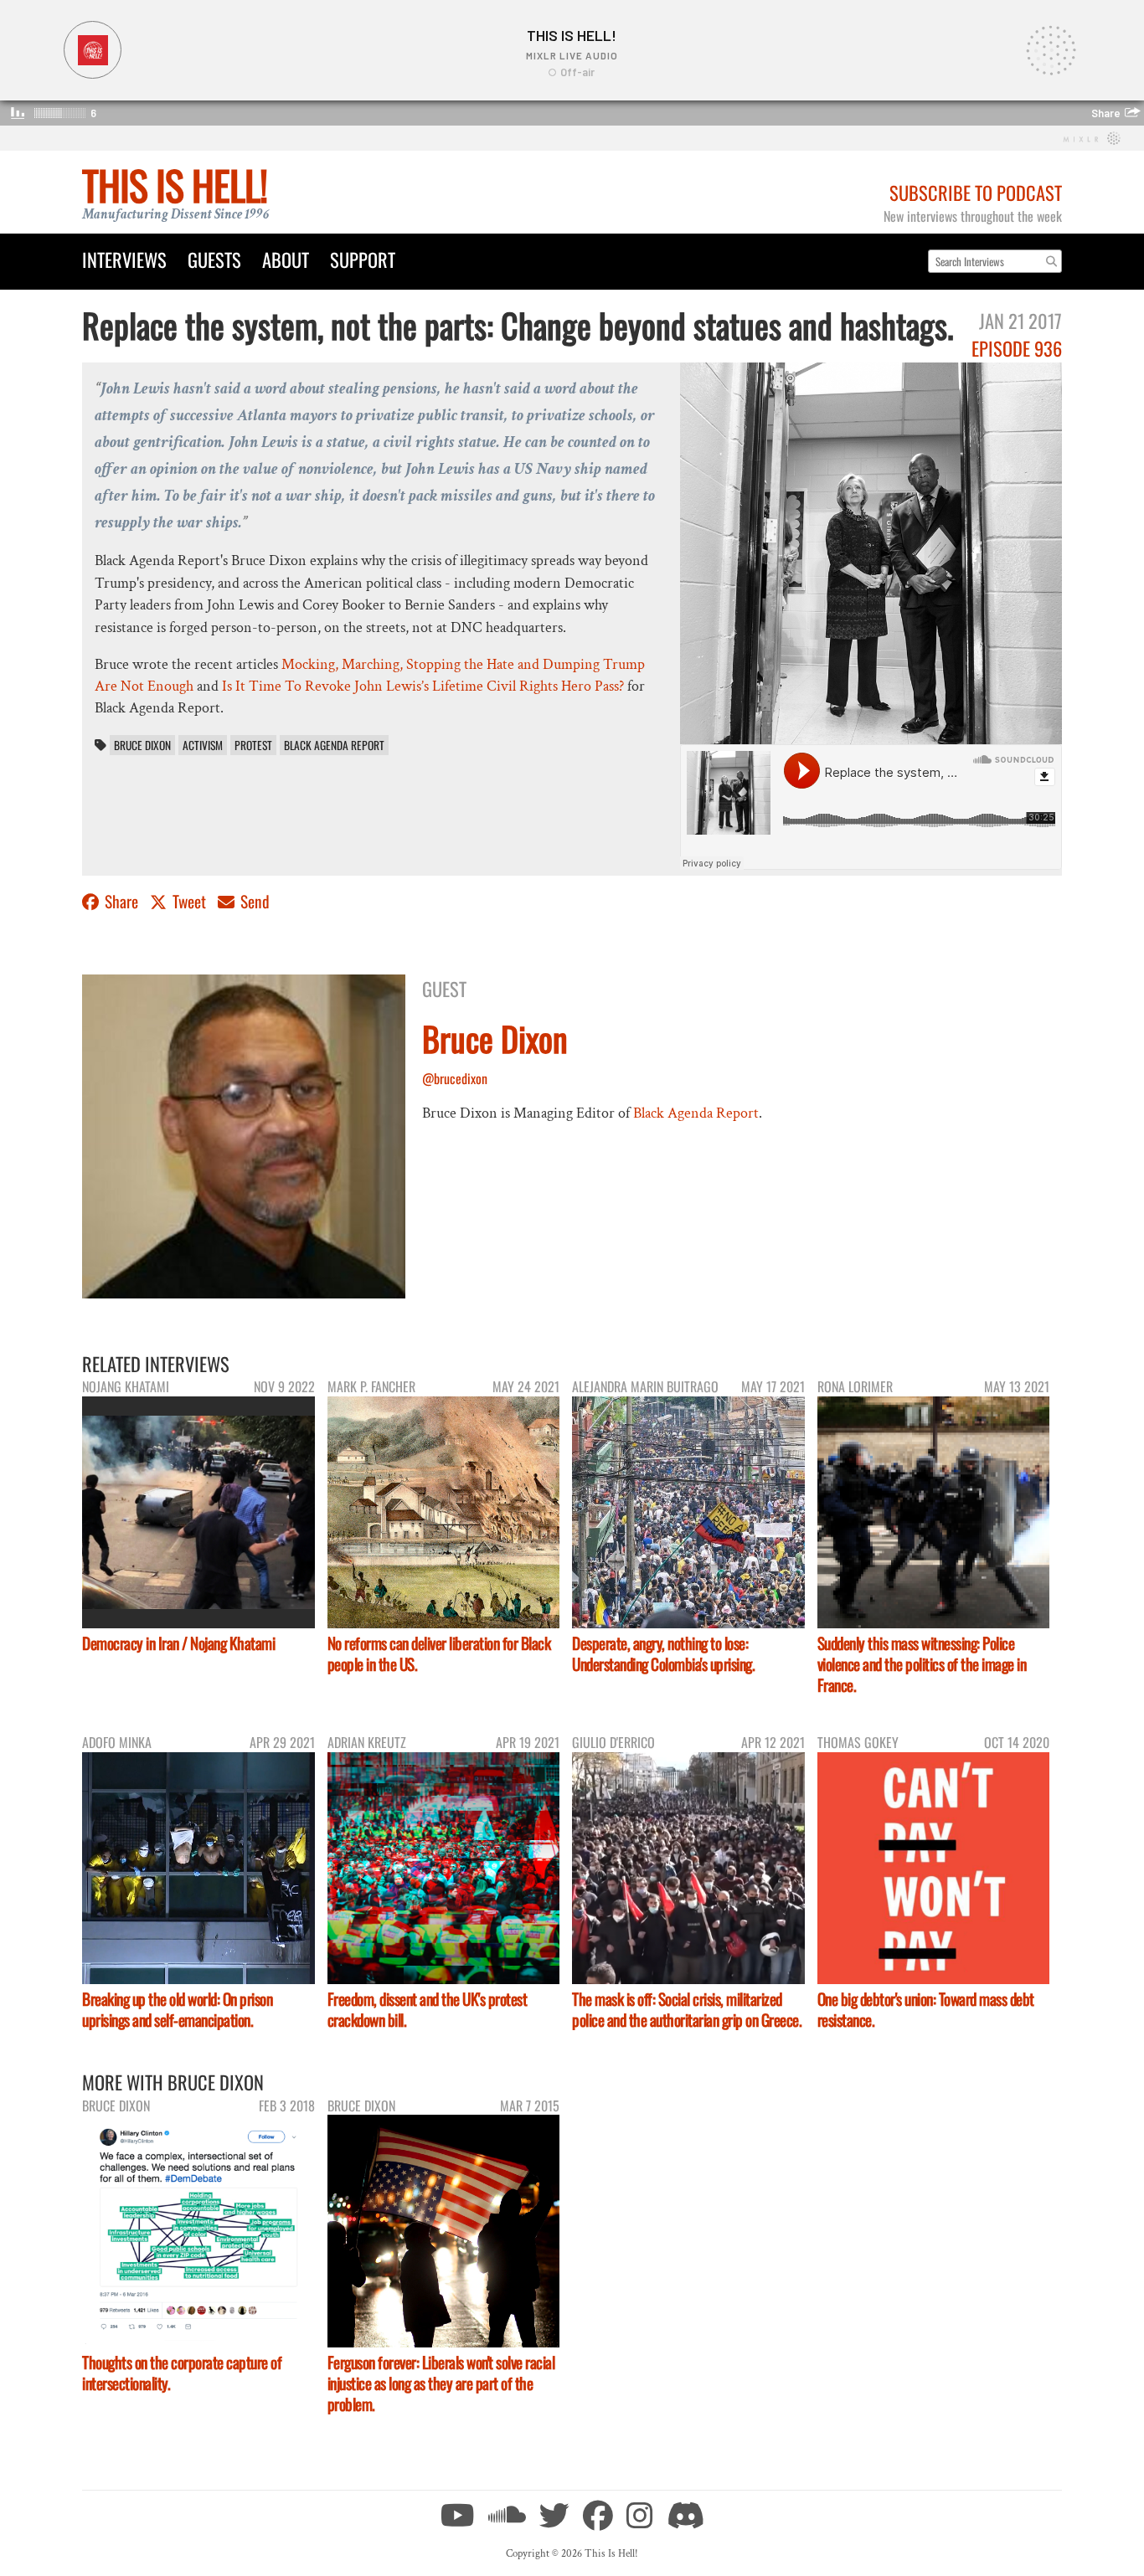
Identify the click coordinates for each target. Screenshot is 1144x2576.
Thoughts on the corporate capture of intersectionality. (182, 2373)
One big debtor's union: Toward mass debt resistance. (926, 2009)
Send (253, 901)
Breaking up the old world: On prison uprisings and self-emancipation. (177, 2009)
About (286, 259)
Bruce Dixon (142, 745)
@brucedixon (455, 1078)
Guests (214, 259)
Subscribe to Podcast (976, 192)
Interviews (124, 259)
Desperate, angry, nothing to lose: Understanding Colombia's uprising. (663, 1653)
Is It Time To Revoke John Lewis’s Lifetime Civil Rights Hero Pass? (423, 686)
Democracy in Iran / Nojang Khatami (178, 1643)
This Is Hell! (175, 185)
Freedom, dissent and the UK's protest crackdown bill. (428, 2009)
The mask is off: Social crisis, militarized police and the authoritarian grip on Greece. (687, 2009)
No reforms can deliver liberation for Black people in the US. (439, 1653)
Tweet (189, 901)
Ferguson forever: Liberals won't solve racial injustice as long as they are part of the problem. (441, 2383)
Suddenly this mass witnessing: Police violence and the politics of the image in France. (922, 1664)
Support (363, 259)
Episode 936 (1017, 348)
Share (121, 901)
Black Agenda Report (334, 745)
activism (203, 745)
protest (253, 745)
